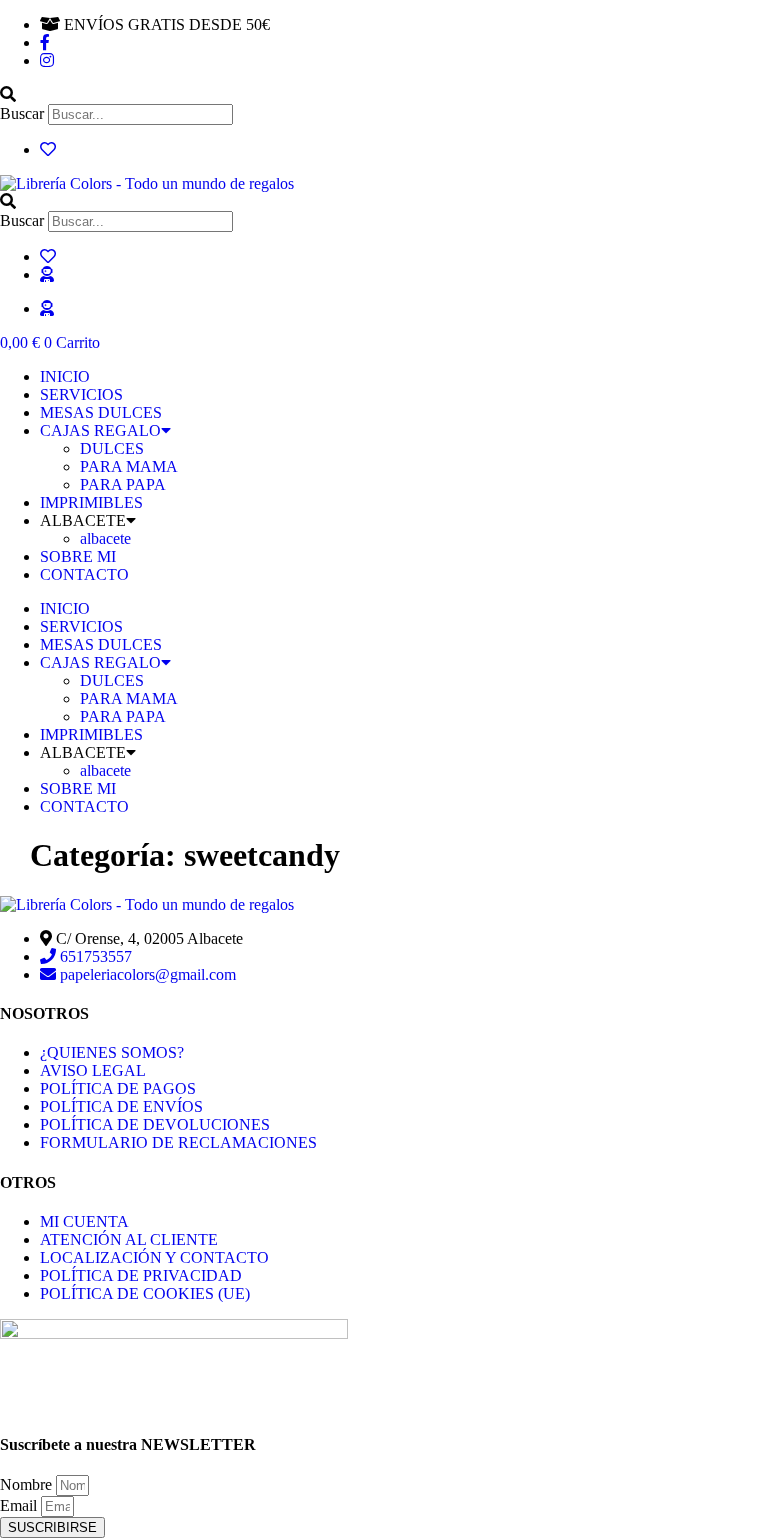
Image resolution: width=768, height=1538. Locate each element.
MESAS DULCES (101, 412)
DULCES (112, 448)
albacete (105, 538)
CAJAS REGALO (100, 430)
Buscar (22, 113)
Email (20, 1505)
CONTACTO (84, 574)
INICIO (65, 376)
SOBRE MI (78, 556)
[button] (384, 95)
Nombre (28, 1484)
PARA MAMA (129, 466)
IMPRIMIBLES (91, 502)
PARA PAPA (123, 484)
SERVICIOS (81, 394)
